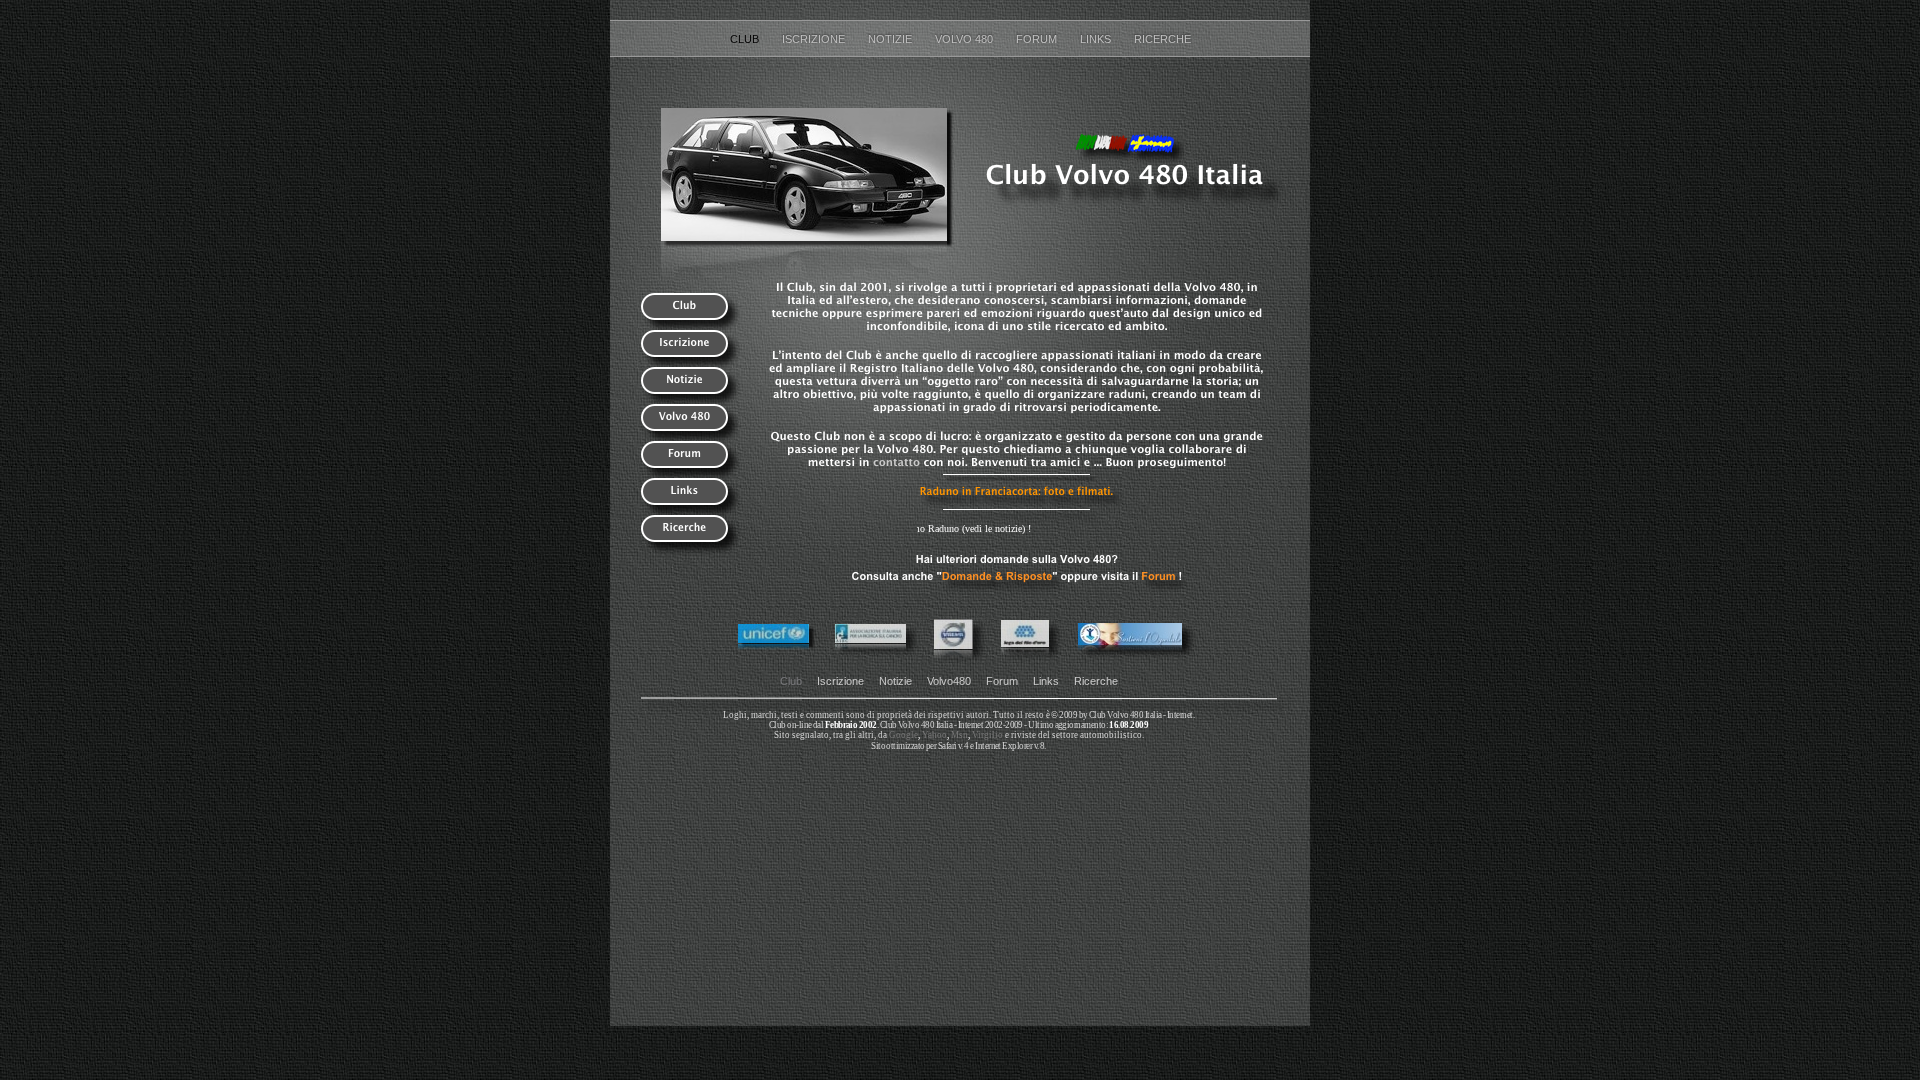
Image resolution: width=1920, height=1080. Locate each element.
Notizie (891, 39)
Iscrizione (815, 39)
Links (1097, 39)
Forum (1038, 39)
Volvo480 (949, 681)
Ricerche (1162, 39)
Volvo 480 (965, 39)
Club (746, 39)
